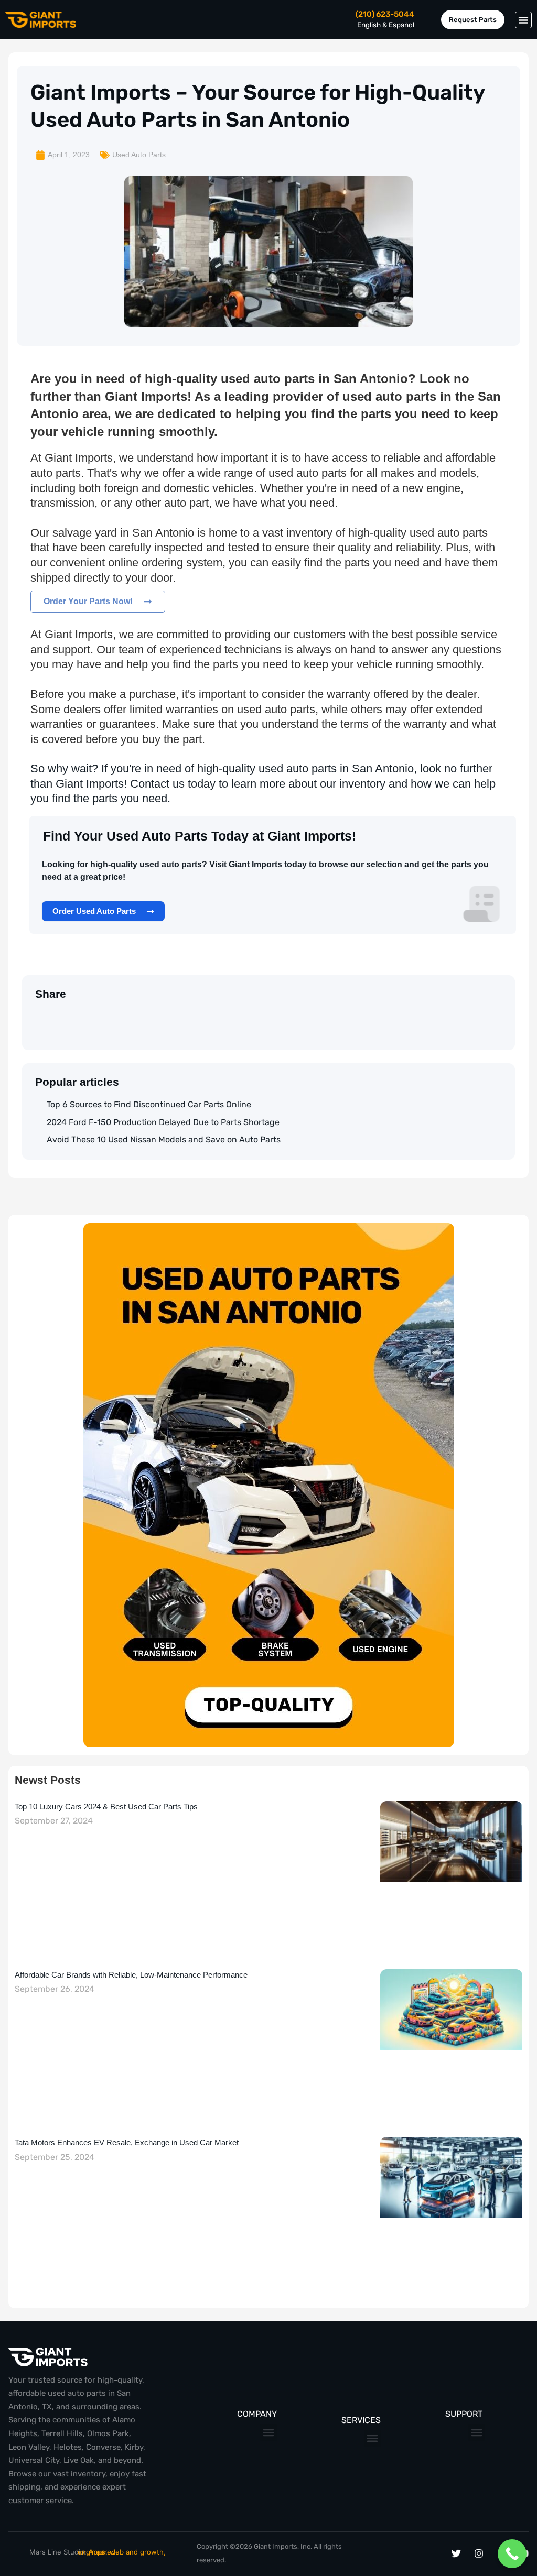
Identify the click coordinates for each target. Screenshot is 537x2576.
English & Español (386, 25)
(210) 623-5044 (385, 14)
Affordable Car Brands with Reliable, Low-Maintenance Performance (131, 1975)
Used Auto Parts (139, 155)
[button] (523, 20)
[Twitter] (456, 2553)
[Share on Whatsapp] (61, 1018)
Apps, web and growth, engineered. (122, 2552)
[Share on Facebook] (82, 1018)
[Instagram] (479, 2553)
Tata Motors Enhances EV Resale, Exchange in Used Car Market (127, 2142)
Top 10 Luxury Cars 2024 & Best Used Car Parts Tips (106, 1807)
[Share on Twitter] (39, 1018)
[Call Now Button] (512, 2554)
